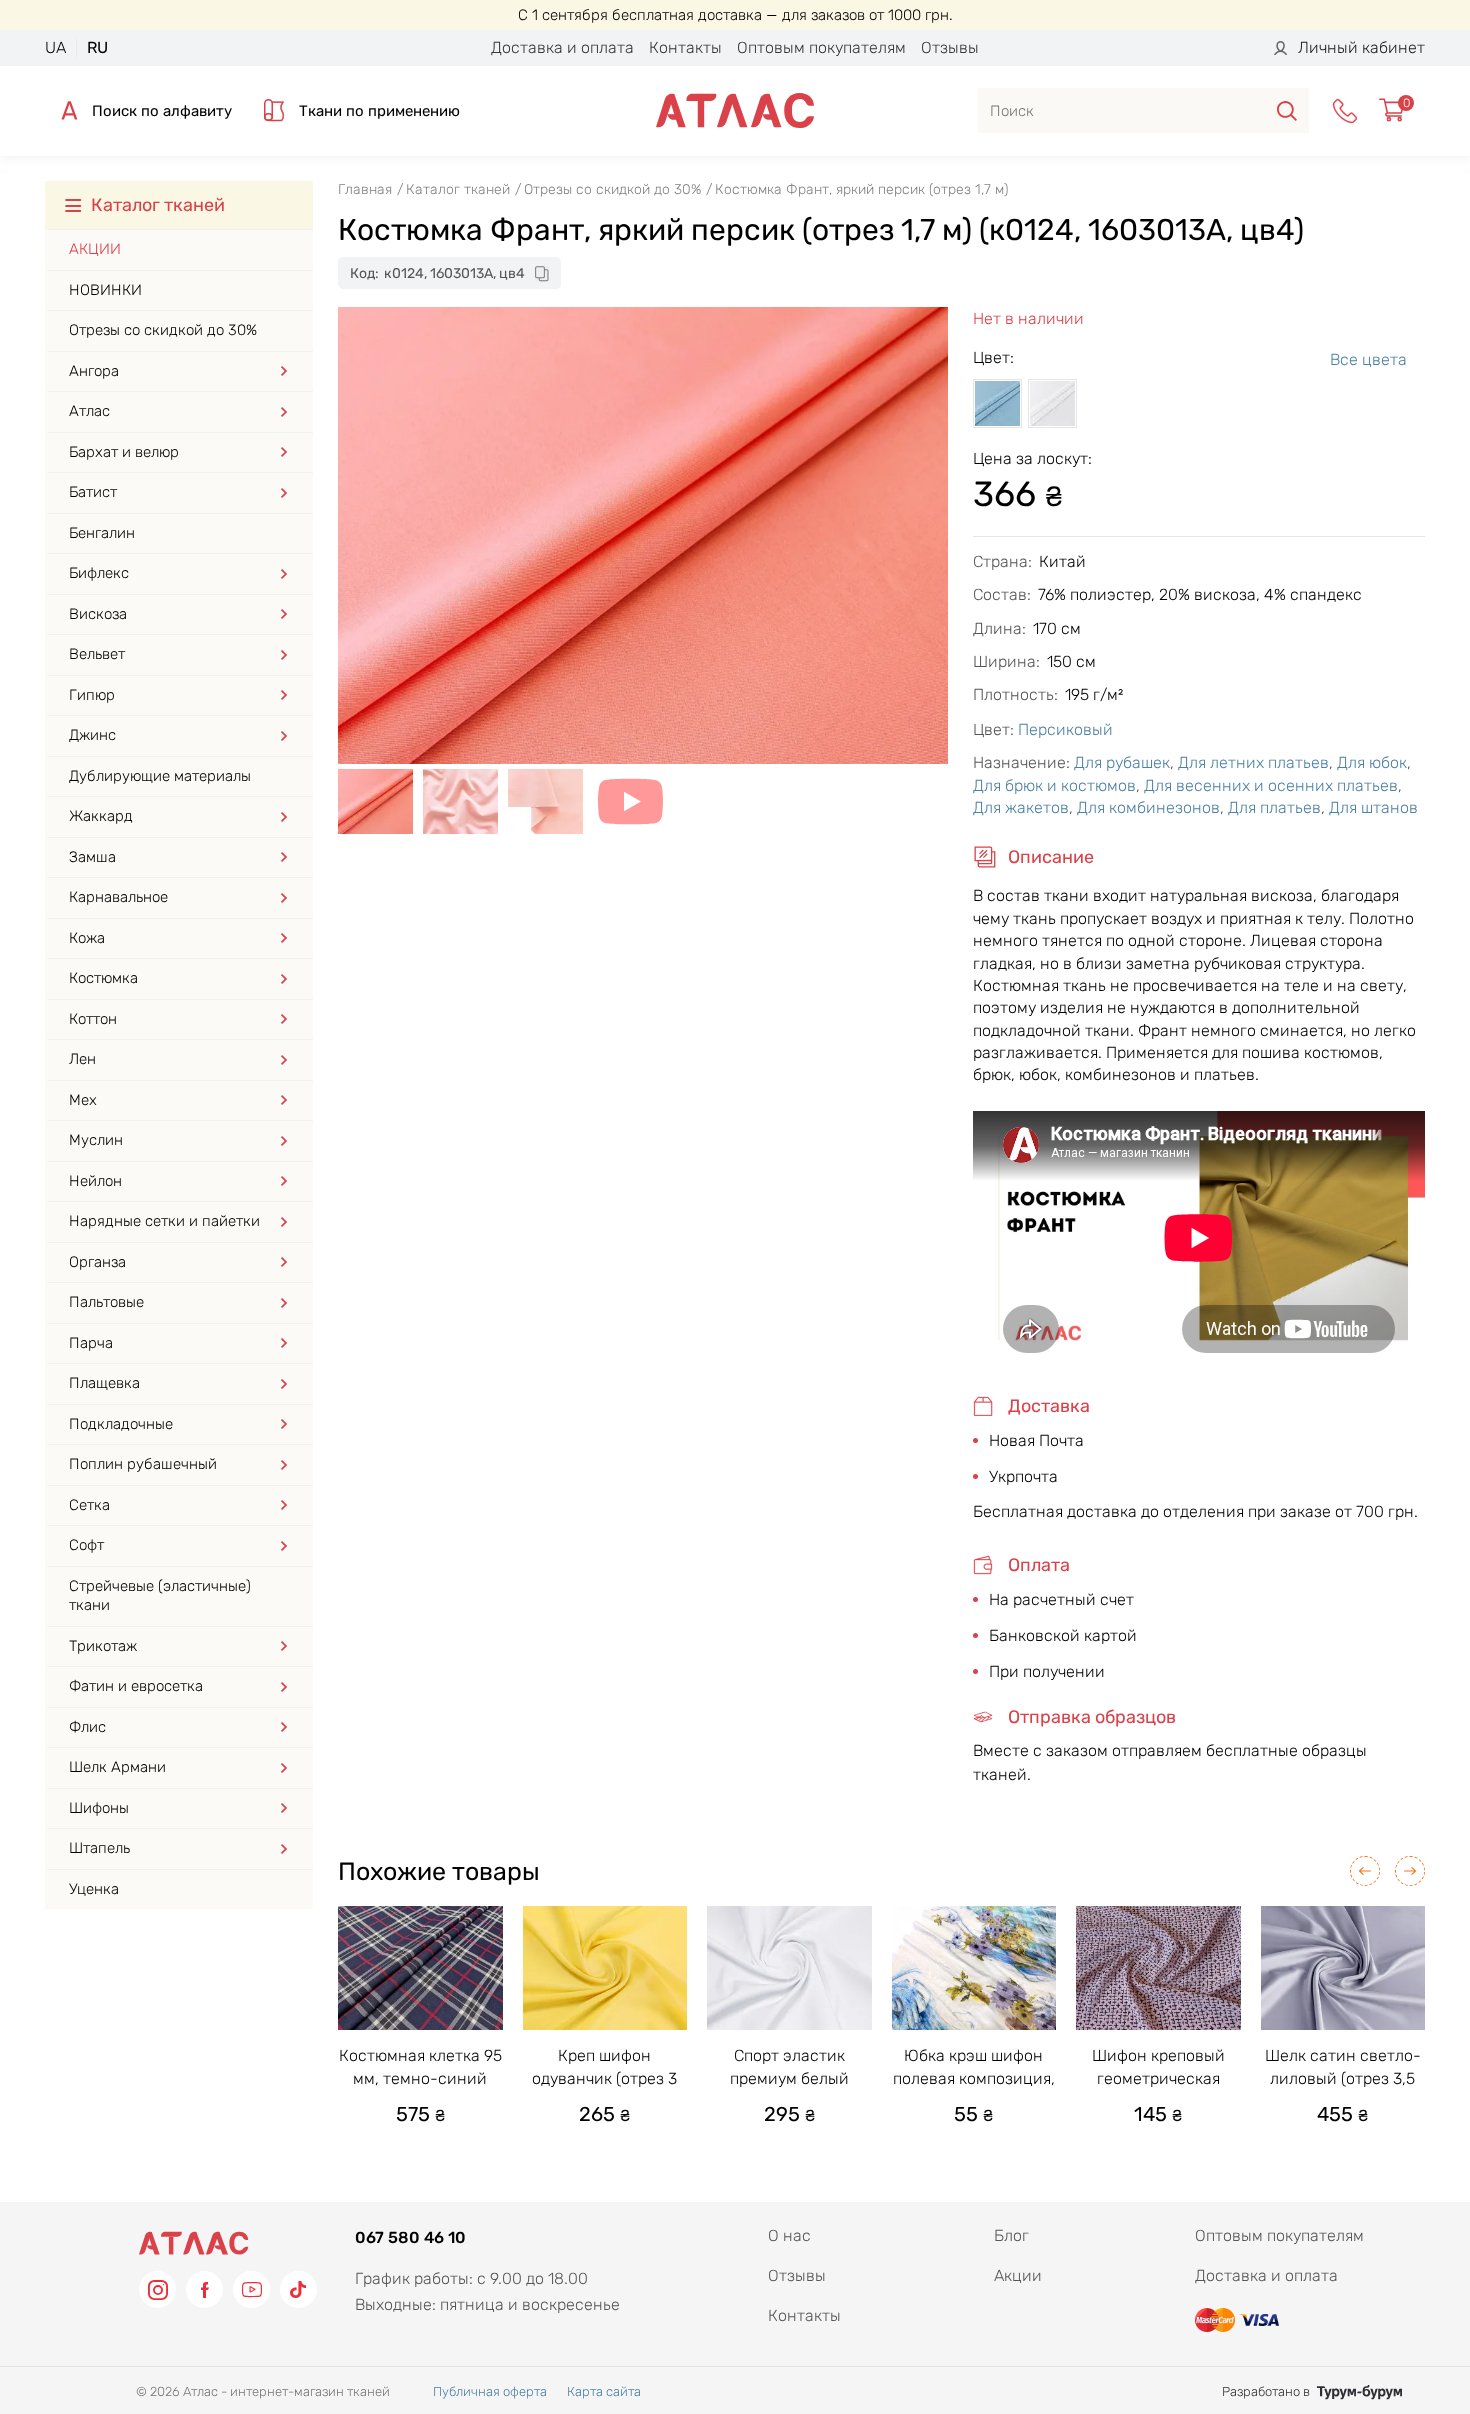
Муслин (96, 1140)
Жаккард (101, 816)
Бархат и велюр (124, 452)
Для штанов (1373, 807)
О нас (789, 2235)
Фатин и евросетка (136, 1686)
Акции (95, 249)
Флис (87, 1727)
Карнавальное (118, 897)
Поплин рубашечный (143, 1464)
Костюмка (103, 978)
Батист (93, 492)
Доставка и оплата (562, 47)
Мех (83, 1100)
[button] (1365, 1871)
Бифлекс (99, 573)
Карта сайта (604, 2391)
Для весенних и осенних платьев (1271, 785)
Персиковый (1065, 729)
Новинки (105, 290)
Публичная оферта (490, 2391)
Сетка (89, 1505)
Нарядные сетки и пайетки (164, 1221)
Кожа (87, 938)
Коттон (93, 1019)
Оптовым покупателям (821, 47)
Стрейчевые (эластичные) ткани (160, 1596)
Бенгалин (102, 533)
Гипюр (92, 695)
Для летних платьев (1253, 762)
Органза (97, 1262)
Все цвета (1368, 359)
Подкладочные (121, 1424)
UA (55, 47)
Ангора (94, 371)
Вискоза (98, 614)
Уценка (94, 1889)
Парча (91, 1343)
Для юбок (1372, 762)
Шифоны (99, 1808)
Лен (82, 1059)
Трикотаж (103, 1646)
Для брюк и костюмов (1054, 785)
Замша (92, 857)
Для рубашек (1122, 762)
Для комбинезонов (1148, 807)
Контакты (685, 47)
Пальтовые (106, 1302)
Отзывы (950, 47)
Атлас (89, 411)
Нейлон (95, 1181)
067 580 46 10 (410, 2237)
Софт (86, 1545)
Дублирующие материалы (160, 776)
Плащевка (104, 1383)
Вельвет (97, 654)
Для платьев (1274, 807)
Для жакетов (1021, 807)
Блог (1011, 2235)
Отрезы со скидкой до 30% (163, 330)
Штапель (99, 1848)
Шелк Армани (117, 1767)
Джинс (92, 735)
